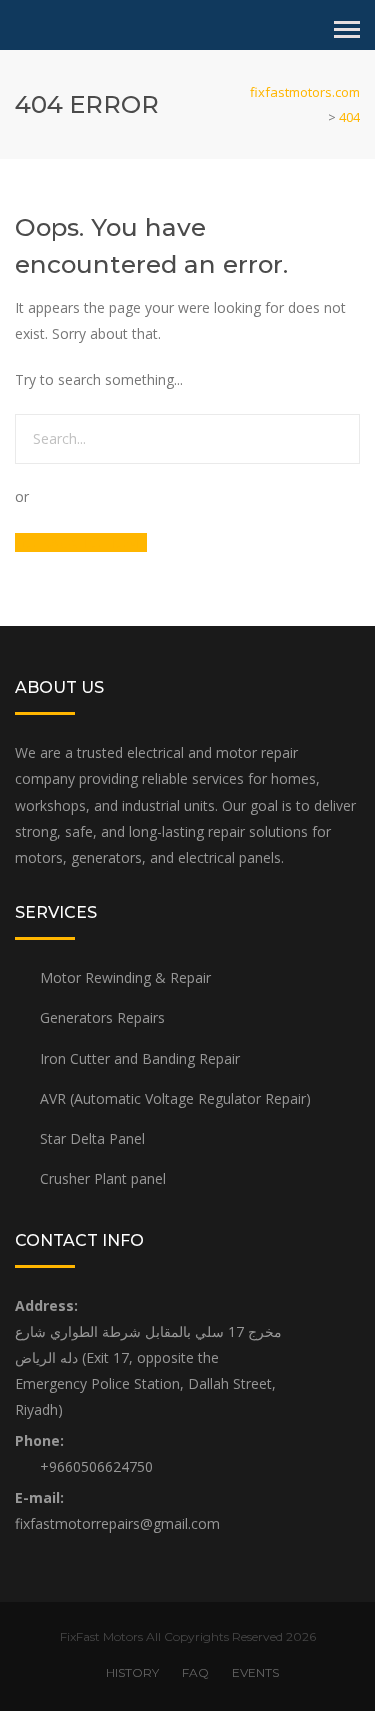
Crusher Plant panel (103, 1178)
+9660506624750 (96, 1466)
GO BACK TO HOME (81, 542)
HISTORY (132, 1672)
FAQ (195, 1672)
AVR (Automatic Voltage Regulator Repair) (175, 1098)
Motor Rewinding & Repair (125, 977)
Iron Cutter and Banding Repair (140, 1058)
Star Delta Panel (92, 1138)
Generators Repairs (102, 1017)
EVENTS (255, 1672)
